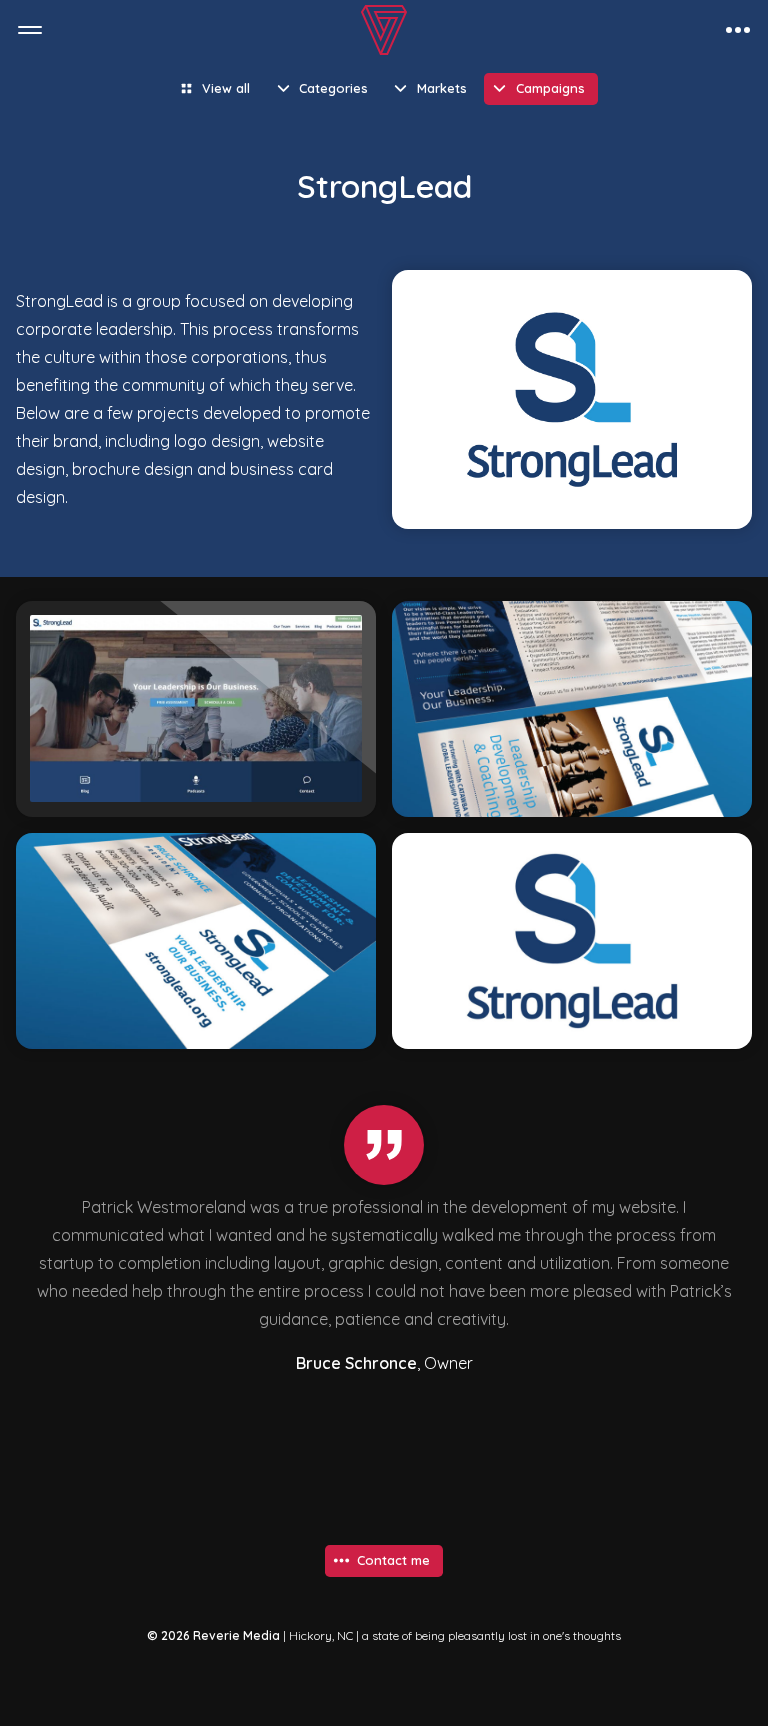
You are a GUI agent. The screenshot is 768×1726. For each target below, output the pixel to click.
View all (226, 88)
